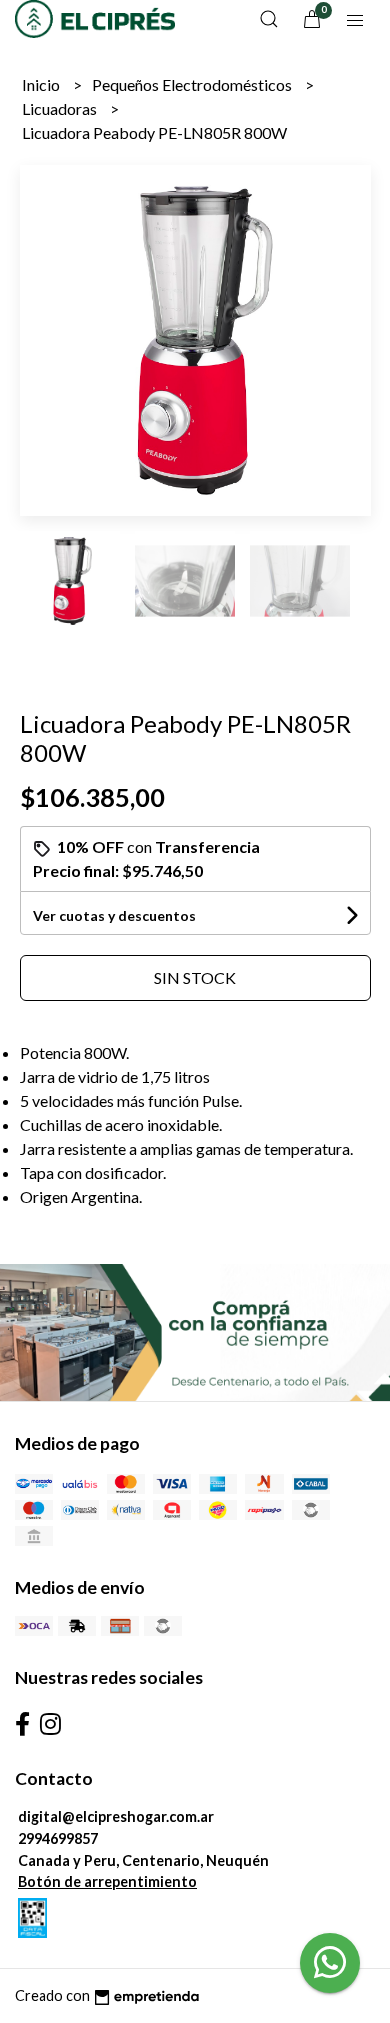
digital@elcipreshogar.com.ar (116, 1816)
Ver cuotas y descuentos (114, 915)
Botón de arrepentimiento (107, 1881)
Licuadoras (61, 108)
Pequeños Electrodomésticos (193, 84)
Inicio (42, 84)
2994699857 (58, 1838)
